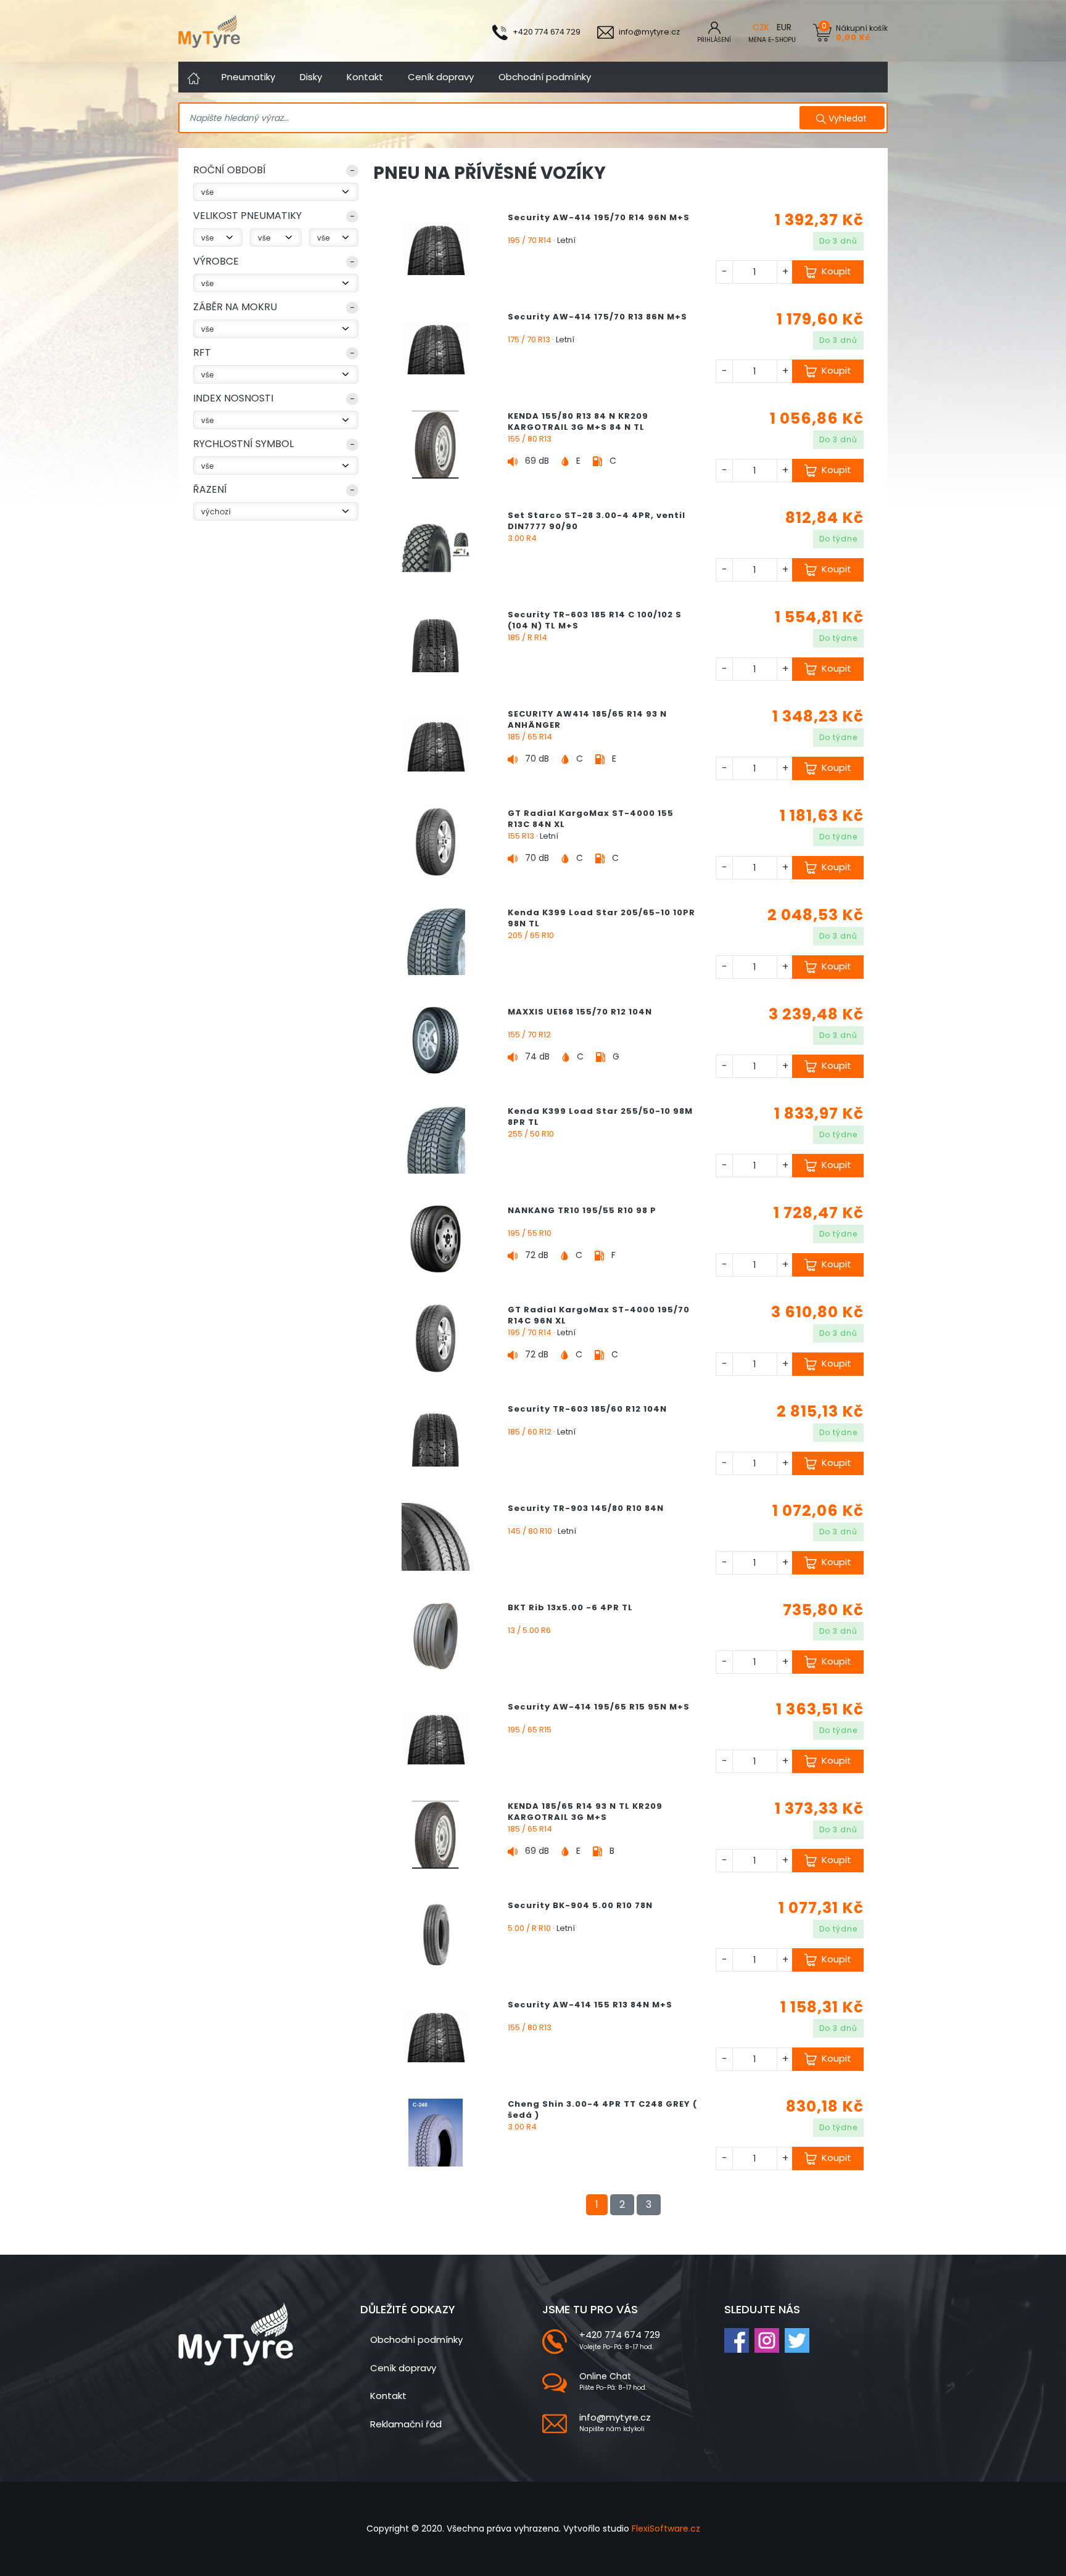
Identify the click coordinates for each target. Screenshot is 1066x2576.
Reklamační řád (406, 2424)
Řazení (210, 489)
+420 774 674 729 (620, 2335)
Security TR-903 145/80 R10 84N (586, 1508)
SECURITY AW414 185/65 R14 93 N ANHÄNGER (587, 719)
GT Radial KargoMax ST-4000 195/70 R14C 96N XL (599, 1315)
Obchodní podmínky (545, 77)
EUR (784, 27)
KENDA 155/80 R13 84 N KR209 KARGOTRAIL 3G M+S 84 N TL (578, 422)
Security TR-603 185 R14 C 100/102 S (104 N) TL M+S (595, 620)
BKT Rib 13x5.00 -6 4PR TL (570, 1607)
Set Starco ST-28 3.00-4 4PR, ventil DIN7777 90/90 (597, 521)
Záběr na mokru (235, 307)
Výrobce (216, 261)
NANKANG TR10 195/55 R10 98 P (582, 1210)
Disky (311, 77)
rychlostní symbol (243, 444)
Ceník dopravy (441, 77)
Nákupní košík (862, 32)
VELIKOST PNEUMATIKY (247, 216)
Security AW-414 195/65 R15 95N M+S (599, 1707)
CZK (761, 27)
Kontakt (365, 77)
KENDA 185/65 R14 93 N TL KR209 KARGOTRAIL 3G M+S (585, 1812)
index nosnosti (233, 398)
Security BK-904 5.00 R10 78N (580, 1905)
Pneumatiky (248, 77)
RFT (202, 352)
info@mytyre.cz (615, 2417)
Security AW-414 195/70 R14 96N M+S (599, 217)
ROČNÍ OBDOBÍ (229, 170)
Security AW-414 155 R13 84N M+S (590, 2005)
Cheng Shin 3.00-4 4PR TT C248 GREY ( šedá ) (602, 2109)
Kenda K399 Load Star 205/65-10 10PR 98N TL (601, 918)
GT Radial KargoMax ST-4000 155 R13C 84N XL (591, 819)
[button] (276, 173)
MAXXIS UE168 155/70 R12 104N (580, 1012)
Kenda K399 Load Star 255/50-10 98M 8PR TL (600, 1117)
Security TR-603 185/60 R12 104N (587, 1409)
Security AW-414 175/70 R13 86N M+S (597, 317)
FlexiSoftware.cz (666, 2529)
